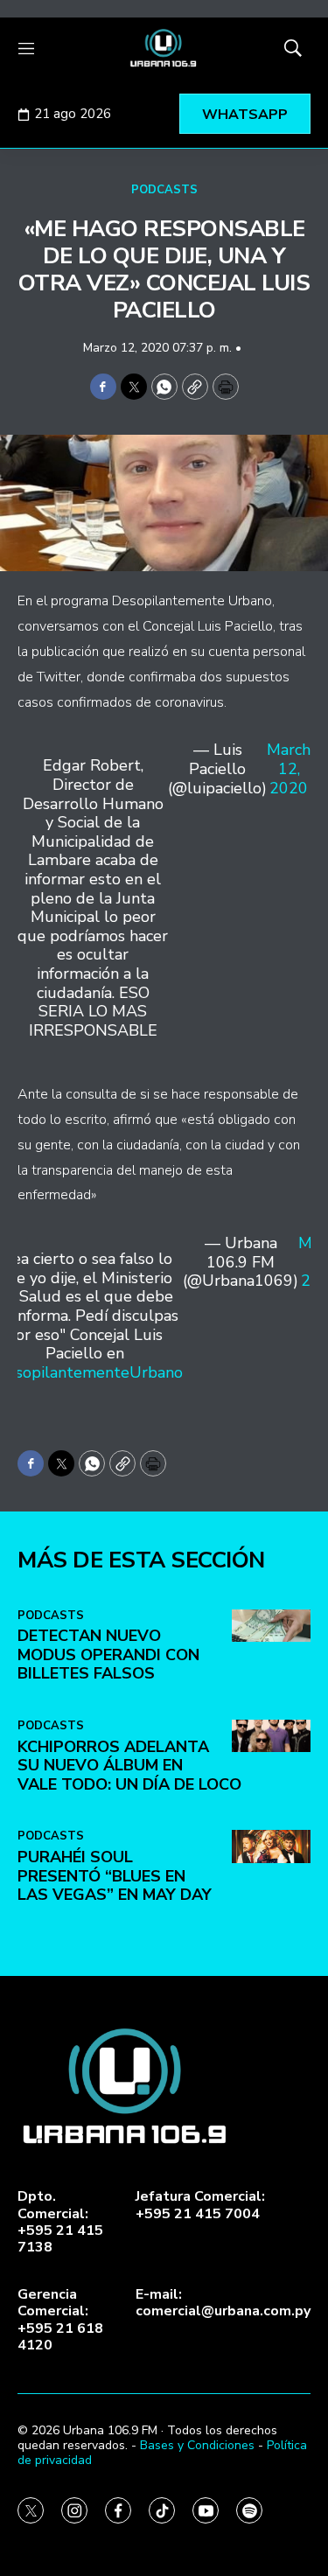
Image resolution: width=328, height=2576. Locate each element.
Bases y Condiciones (197, 2445)
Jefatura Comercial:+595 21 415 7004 (200, 2205)
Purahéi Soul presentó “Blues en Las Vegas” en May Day (115, 1876)
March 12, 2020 (289, 769)
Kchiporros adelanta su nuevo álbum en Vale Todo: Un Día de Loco (129, 1766)
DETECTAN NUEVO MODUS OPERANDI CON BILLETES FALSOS (108, 1655)
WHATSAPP (245, 115)
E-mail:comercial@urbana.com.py (223, 2303)
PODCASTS (164, 190)
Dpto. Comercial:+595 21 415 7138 (60, 2222)
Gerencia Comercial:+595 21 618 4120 (60, 2320)
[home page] (164, 48)
